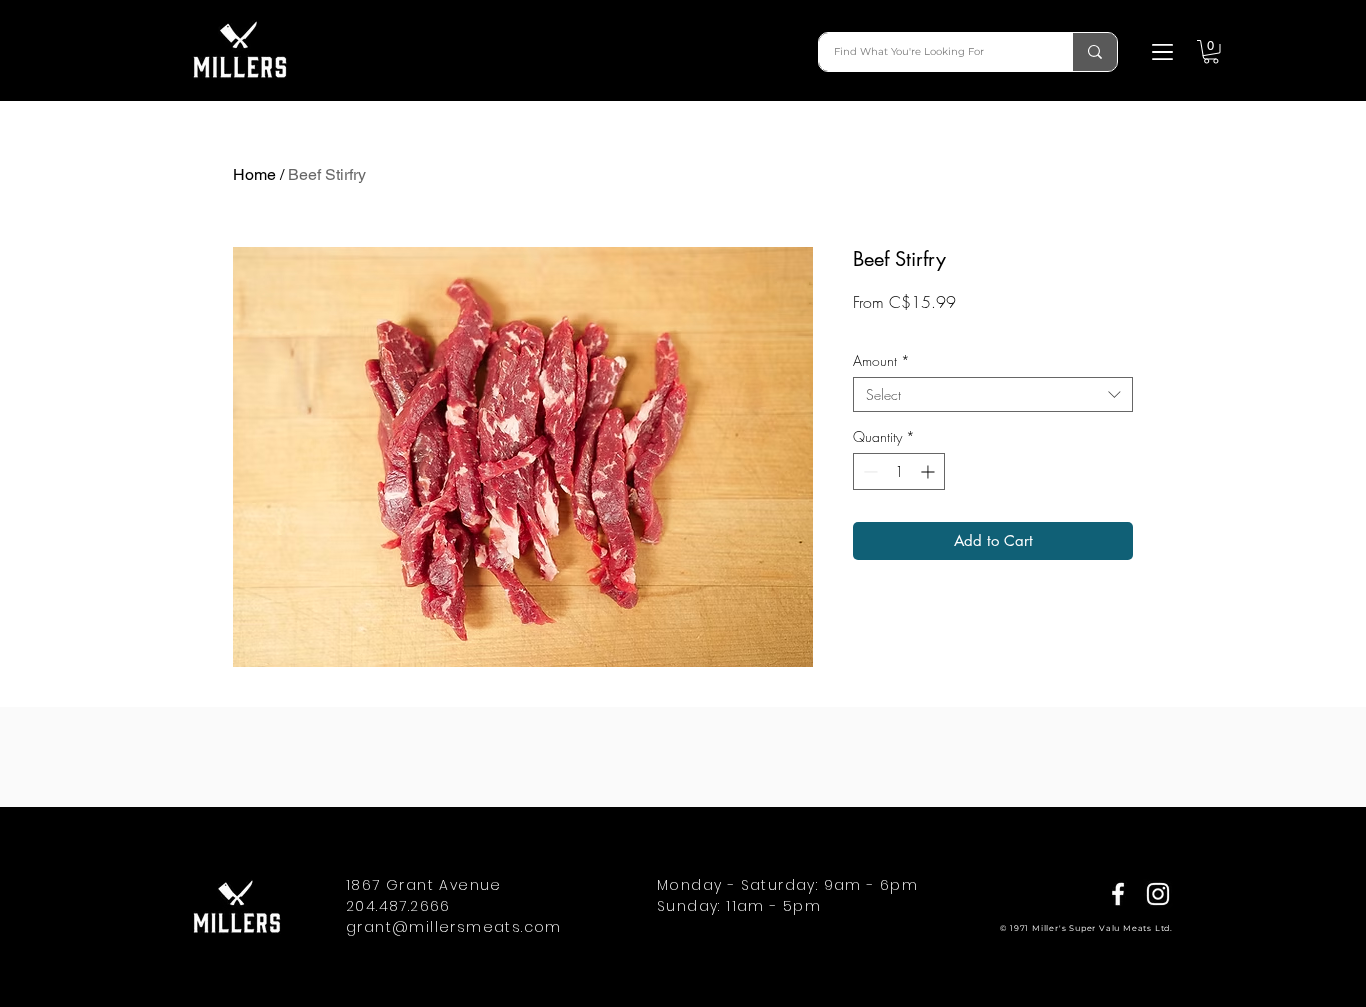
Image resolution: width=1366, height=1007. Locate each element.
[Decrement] (868, 471)
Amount (881, 360)
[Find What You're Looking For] (1094, 52)
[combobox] (993, 394)
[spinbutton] (899, 471)
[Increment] (929, 471)
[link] (1211, 52)
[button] (1162, 52)
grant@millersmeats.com (454, 927)
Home (254, 174)
